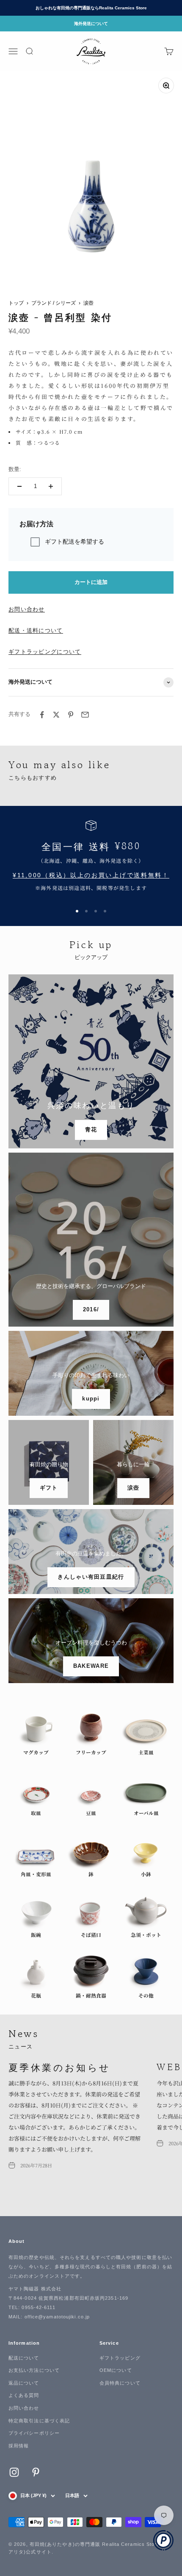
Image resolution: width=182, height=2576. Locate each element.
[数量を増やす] (51, 486)
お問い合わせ (27, 609)
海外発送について (91, 24)
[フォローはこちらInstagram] (14, 2472)
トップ (16, 303)
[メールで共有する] (85, 715)
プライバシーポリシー (34, 2433)
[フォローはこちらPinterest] (36, 2472)
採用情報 (19, 2446)
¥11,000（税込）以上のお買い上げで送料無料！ (91, 875)
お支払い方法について (34, 2370)
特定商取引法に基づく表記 (39, 2421)
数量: (15, 469)
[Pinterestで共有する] (71, 715)
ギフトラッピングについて (45, 652)
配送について (24, 2358)
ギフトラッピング (120, 2358)
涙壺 (88, 303)
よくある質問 (24, 2395)
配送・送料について (36, 630)
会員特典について (120, 2383)
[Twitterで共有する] (56, 715)
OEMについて (116, 2370)
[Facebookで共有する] (42, 715)
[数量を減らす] (19, 486)
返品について (24, 2383)
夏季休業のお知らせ (60, 2067)
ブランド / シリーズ (54, 303)
